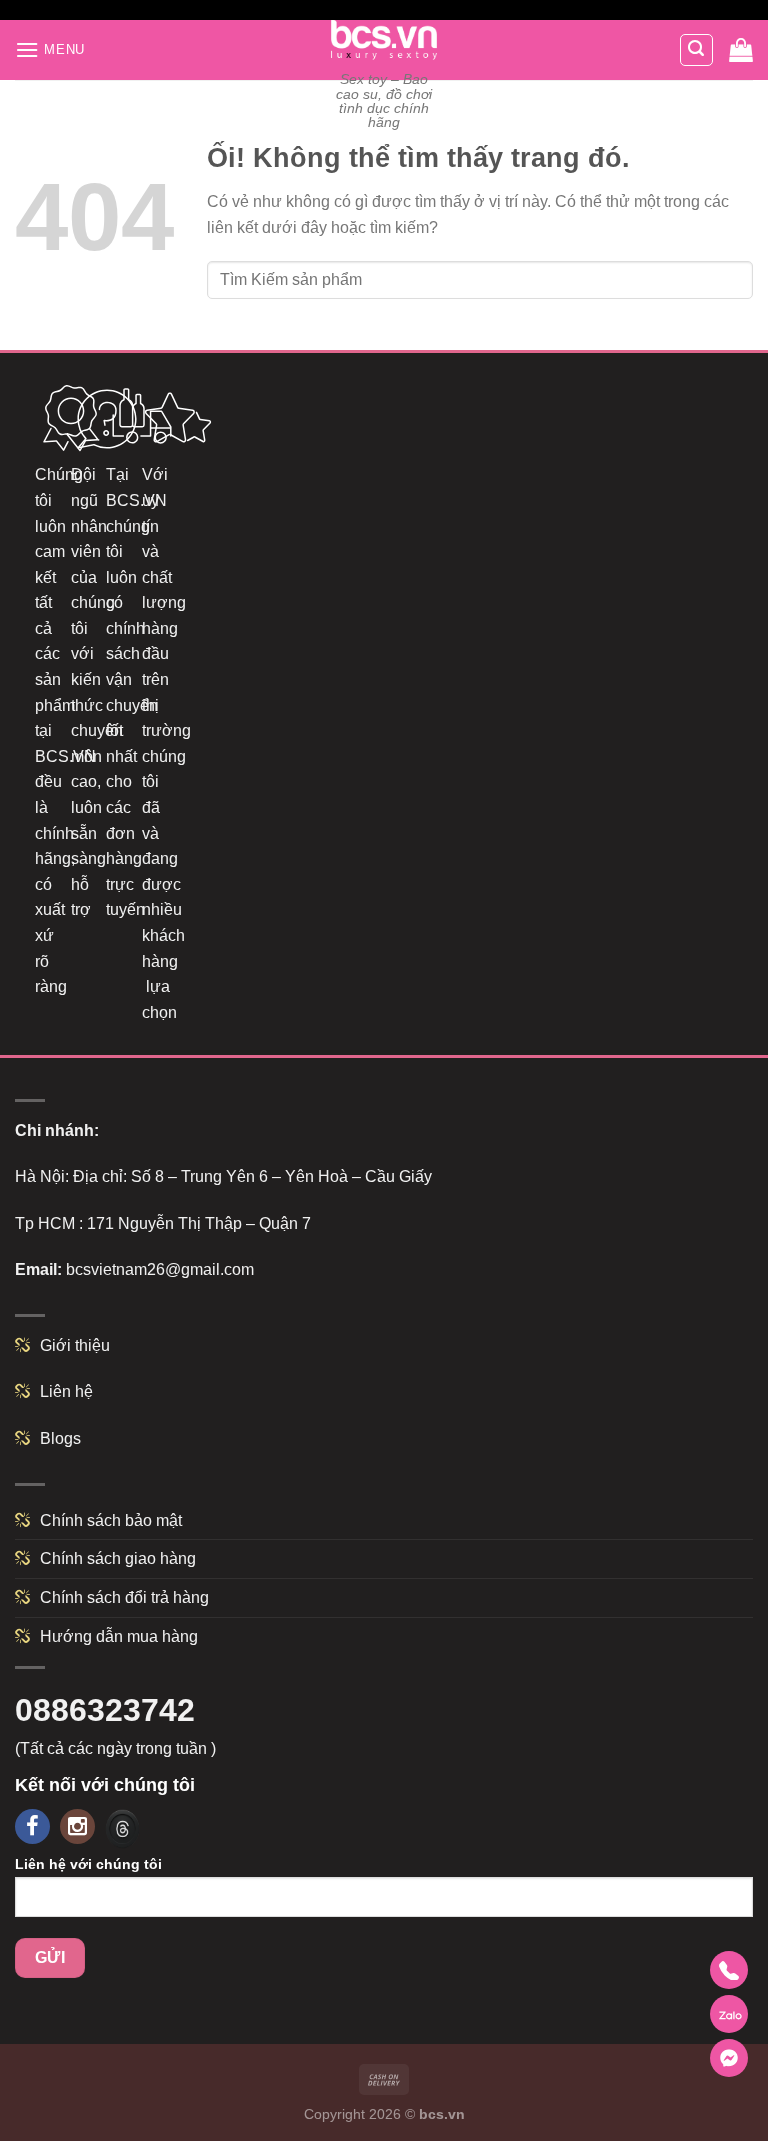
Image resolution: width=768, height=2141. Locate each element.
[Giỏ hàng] (741, 50)
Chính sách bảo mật (111, 1520)
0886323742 (105, 1710)
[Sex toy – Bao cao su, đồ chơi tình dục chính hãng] (384, 40)
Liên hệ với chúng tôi (88, 1864)
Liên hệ (66, 1391)
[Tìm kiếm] (697, 50)
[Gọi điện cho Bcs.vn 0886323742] (729, 1970)
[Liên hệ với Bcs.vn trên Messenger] (729, 2058)
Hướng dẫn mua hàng (119, 1636)
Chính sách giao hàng (118, 1558)
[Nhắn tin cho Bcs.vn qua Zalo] (729, 2014)
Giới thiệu (75, 1345)
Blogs (60, 1438)
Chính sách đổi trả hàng (124, 1597)
